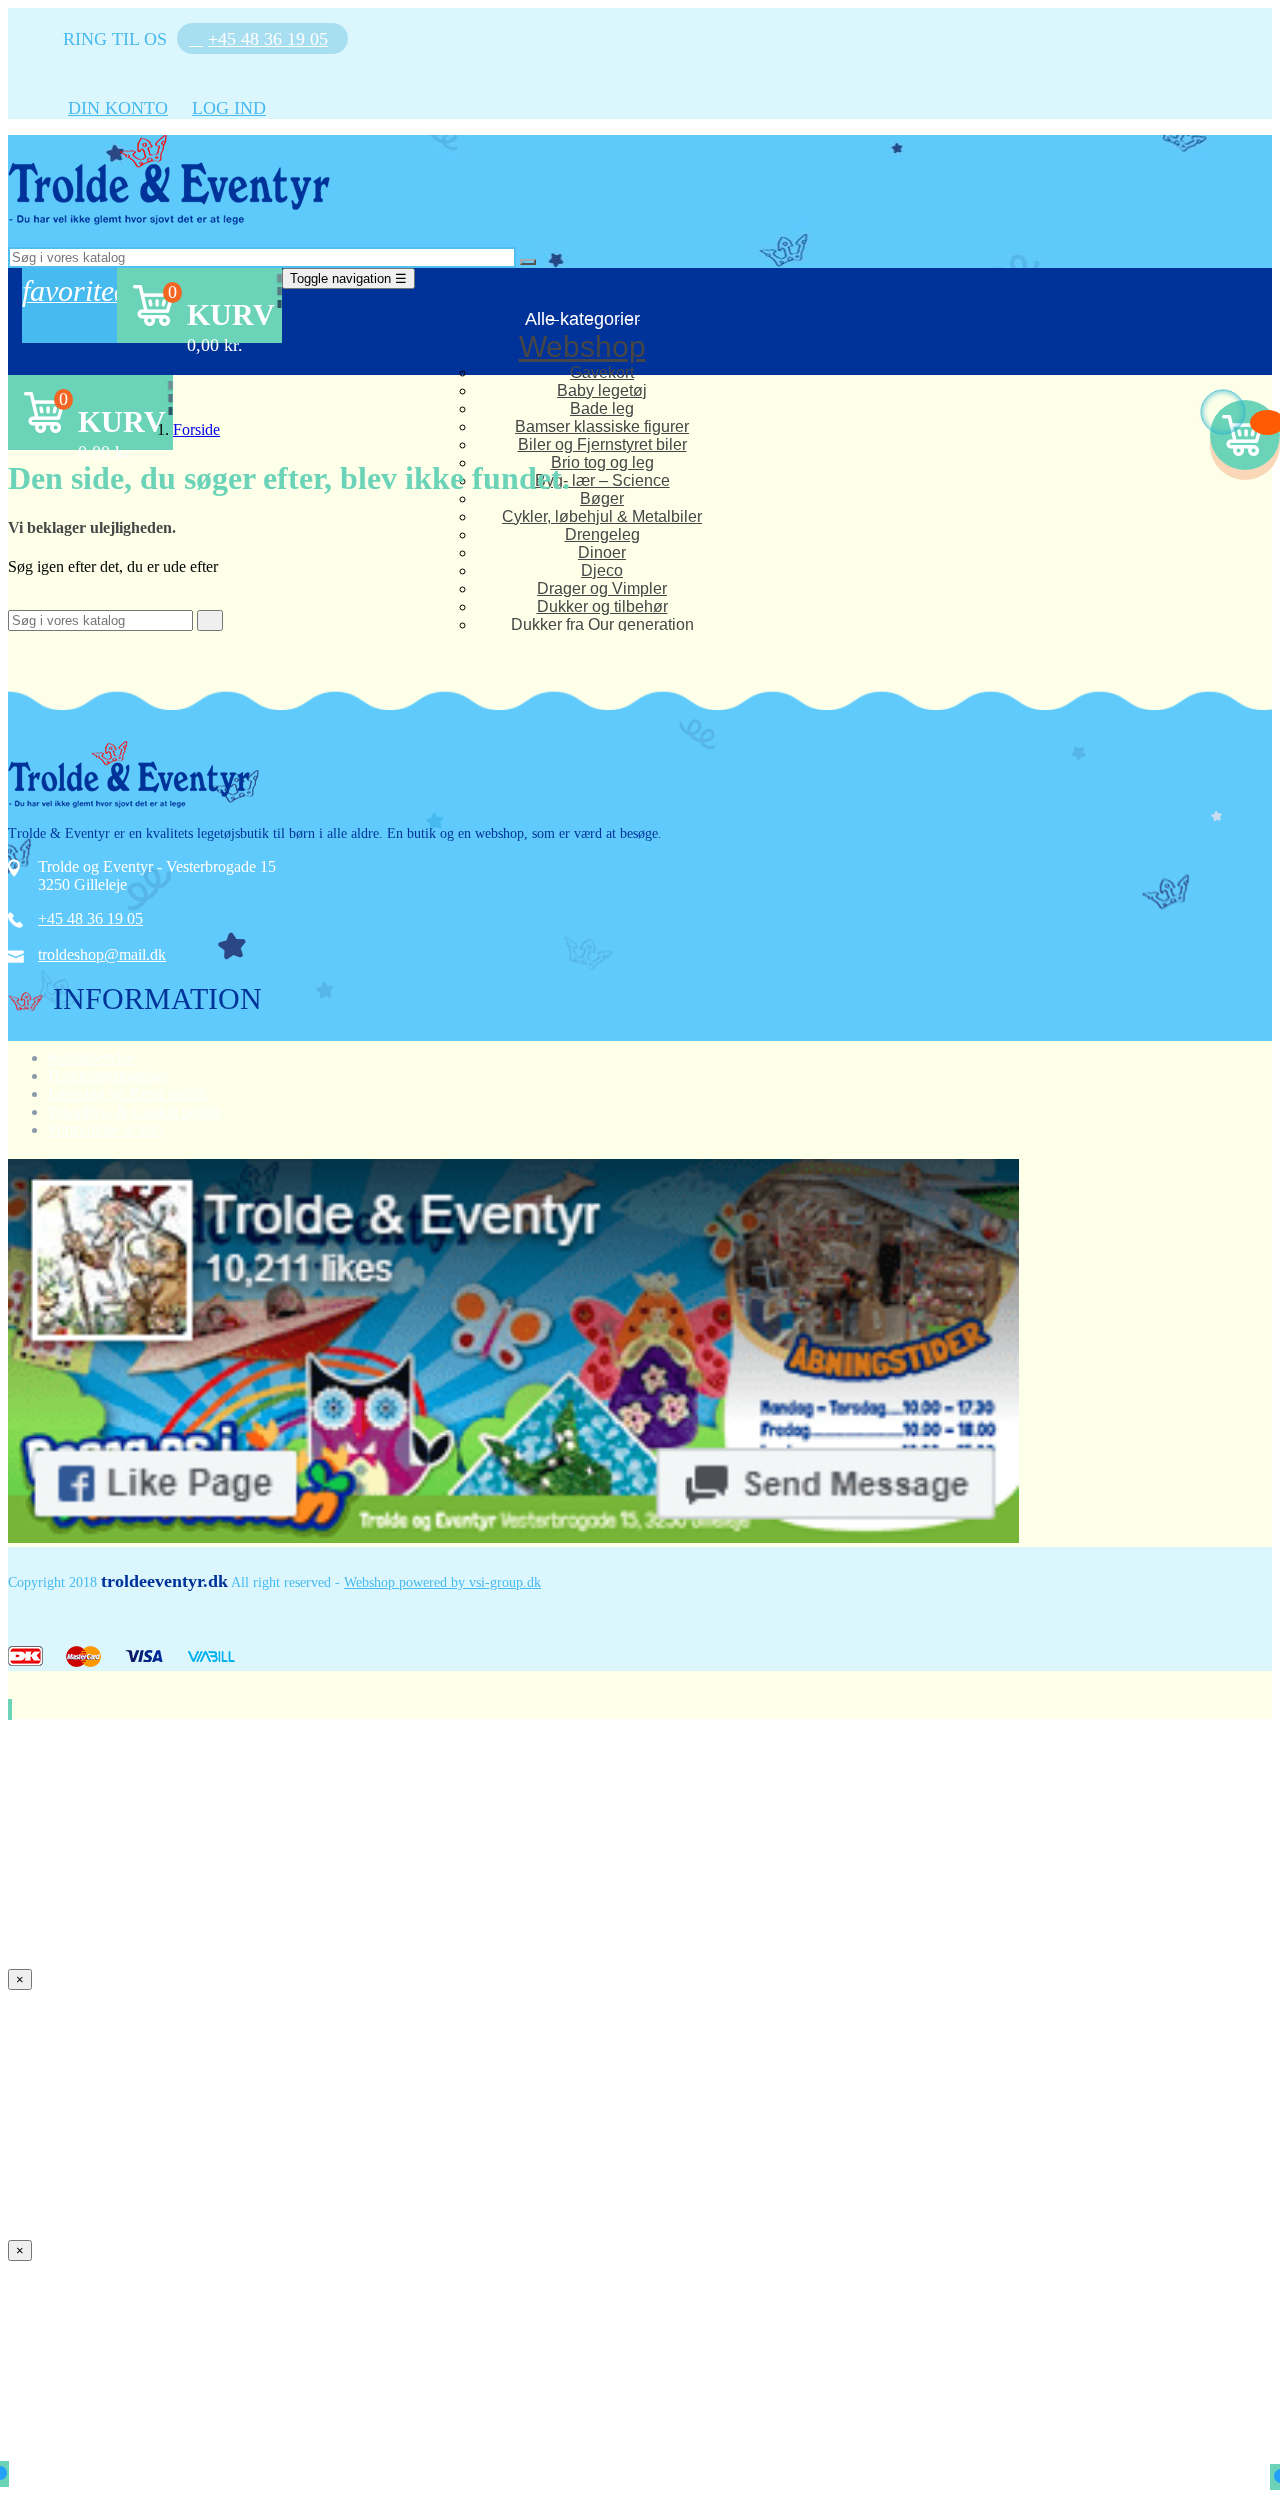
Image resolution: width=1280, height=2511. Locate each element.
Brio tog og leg (602, 462)
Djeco (602, 570)
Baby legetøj (602, 390)
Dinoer (602, 552)
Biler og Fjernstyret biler (602, 444)
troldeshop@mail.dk (102, 954)
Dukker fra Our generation (602, 624)
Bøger (602, 498)
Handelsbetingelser (108, 1075)
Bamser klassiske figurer (602, 426)
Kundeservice (91, 1057)
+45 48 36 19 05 (90, 918)
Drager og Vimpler (602, 588)
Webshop (582, 346)
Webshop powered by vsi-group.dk (442, 1582)
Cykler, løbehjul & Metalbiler (602, 516)
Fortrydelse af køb (105, 1129)
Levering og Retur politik (128, 1093)
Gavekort (602, 372)
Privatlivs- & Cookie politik (135, 1111)
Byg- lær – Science (602, 480)
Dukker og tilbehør (602, 606)
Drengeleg (602, 534)
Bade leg (602, 408)
